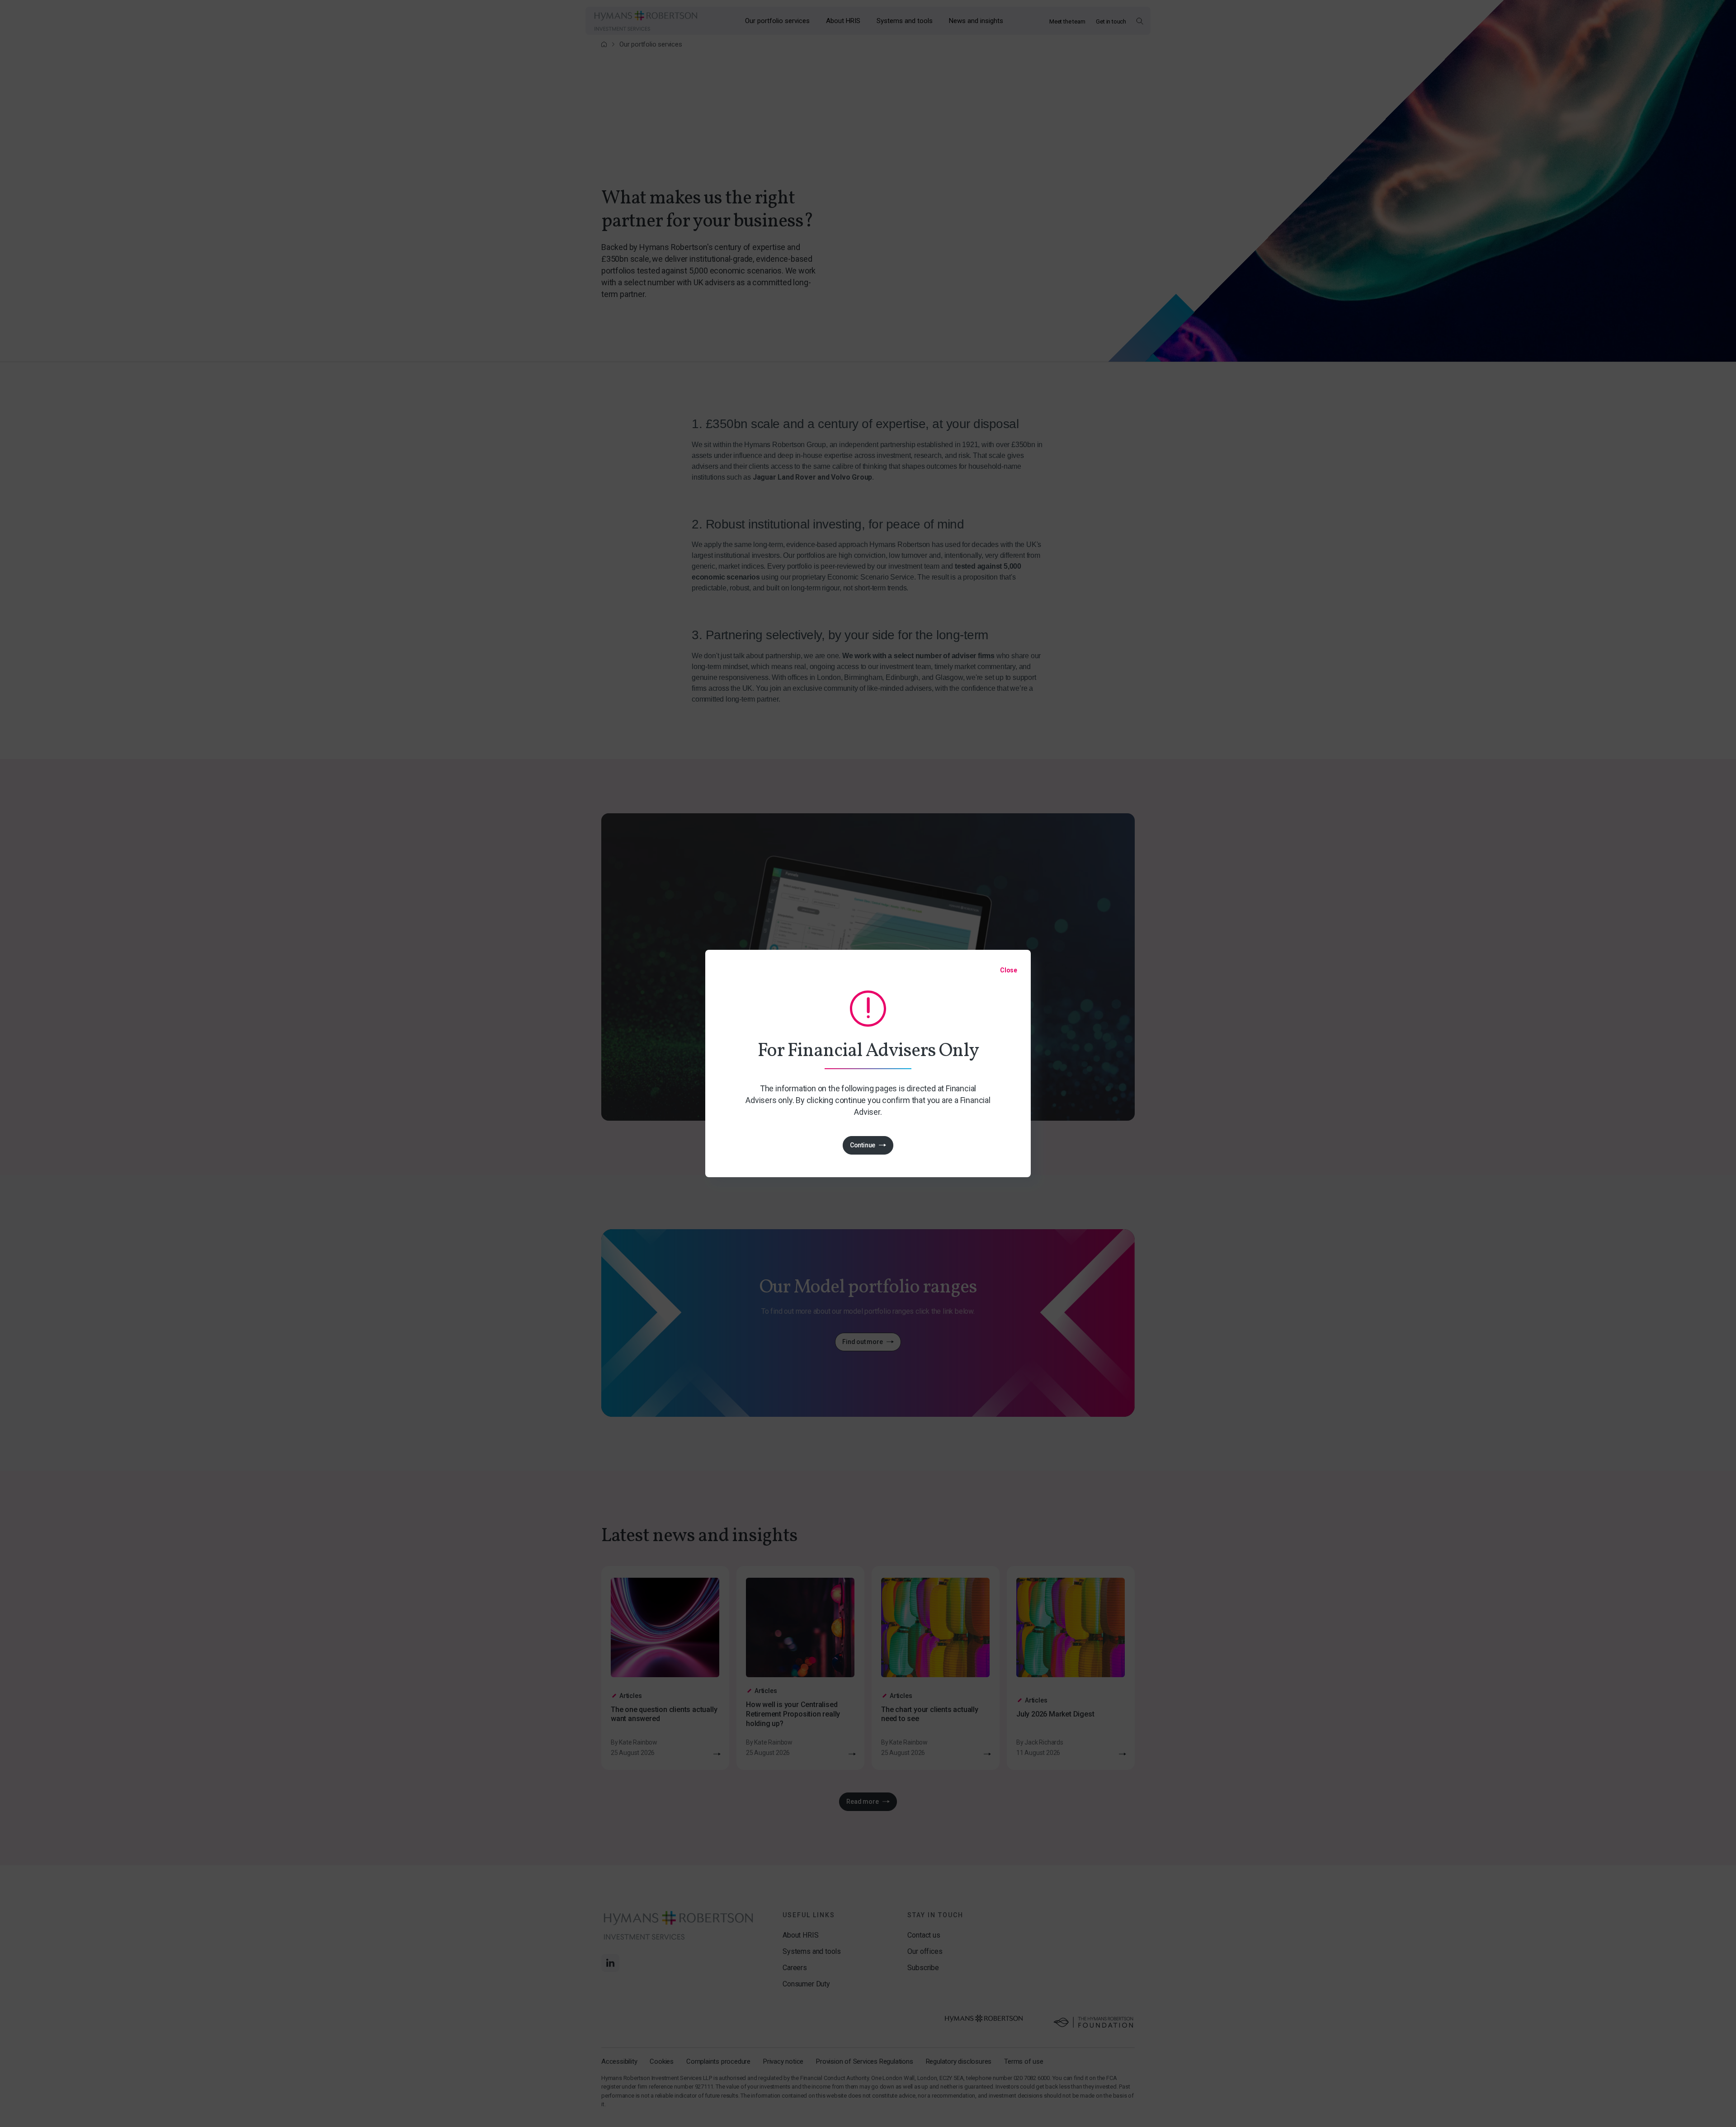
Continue (863, 1145)
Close (1009, 970)
